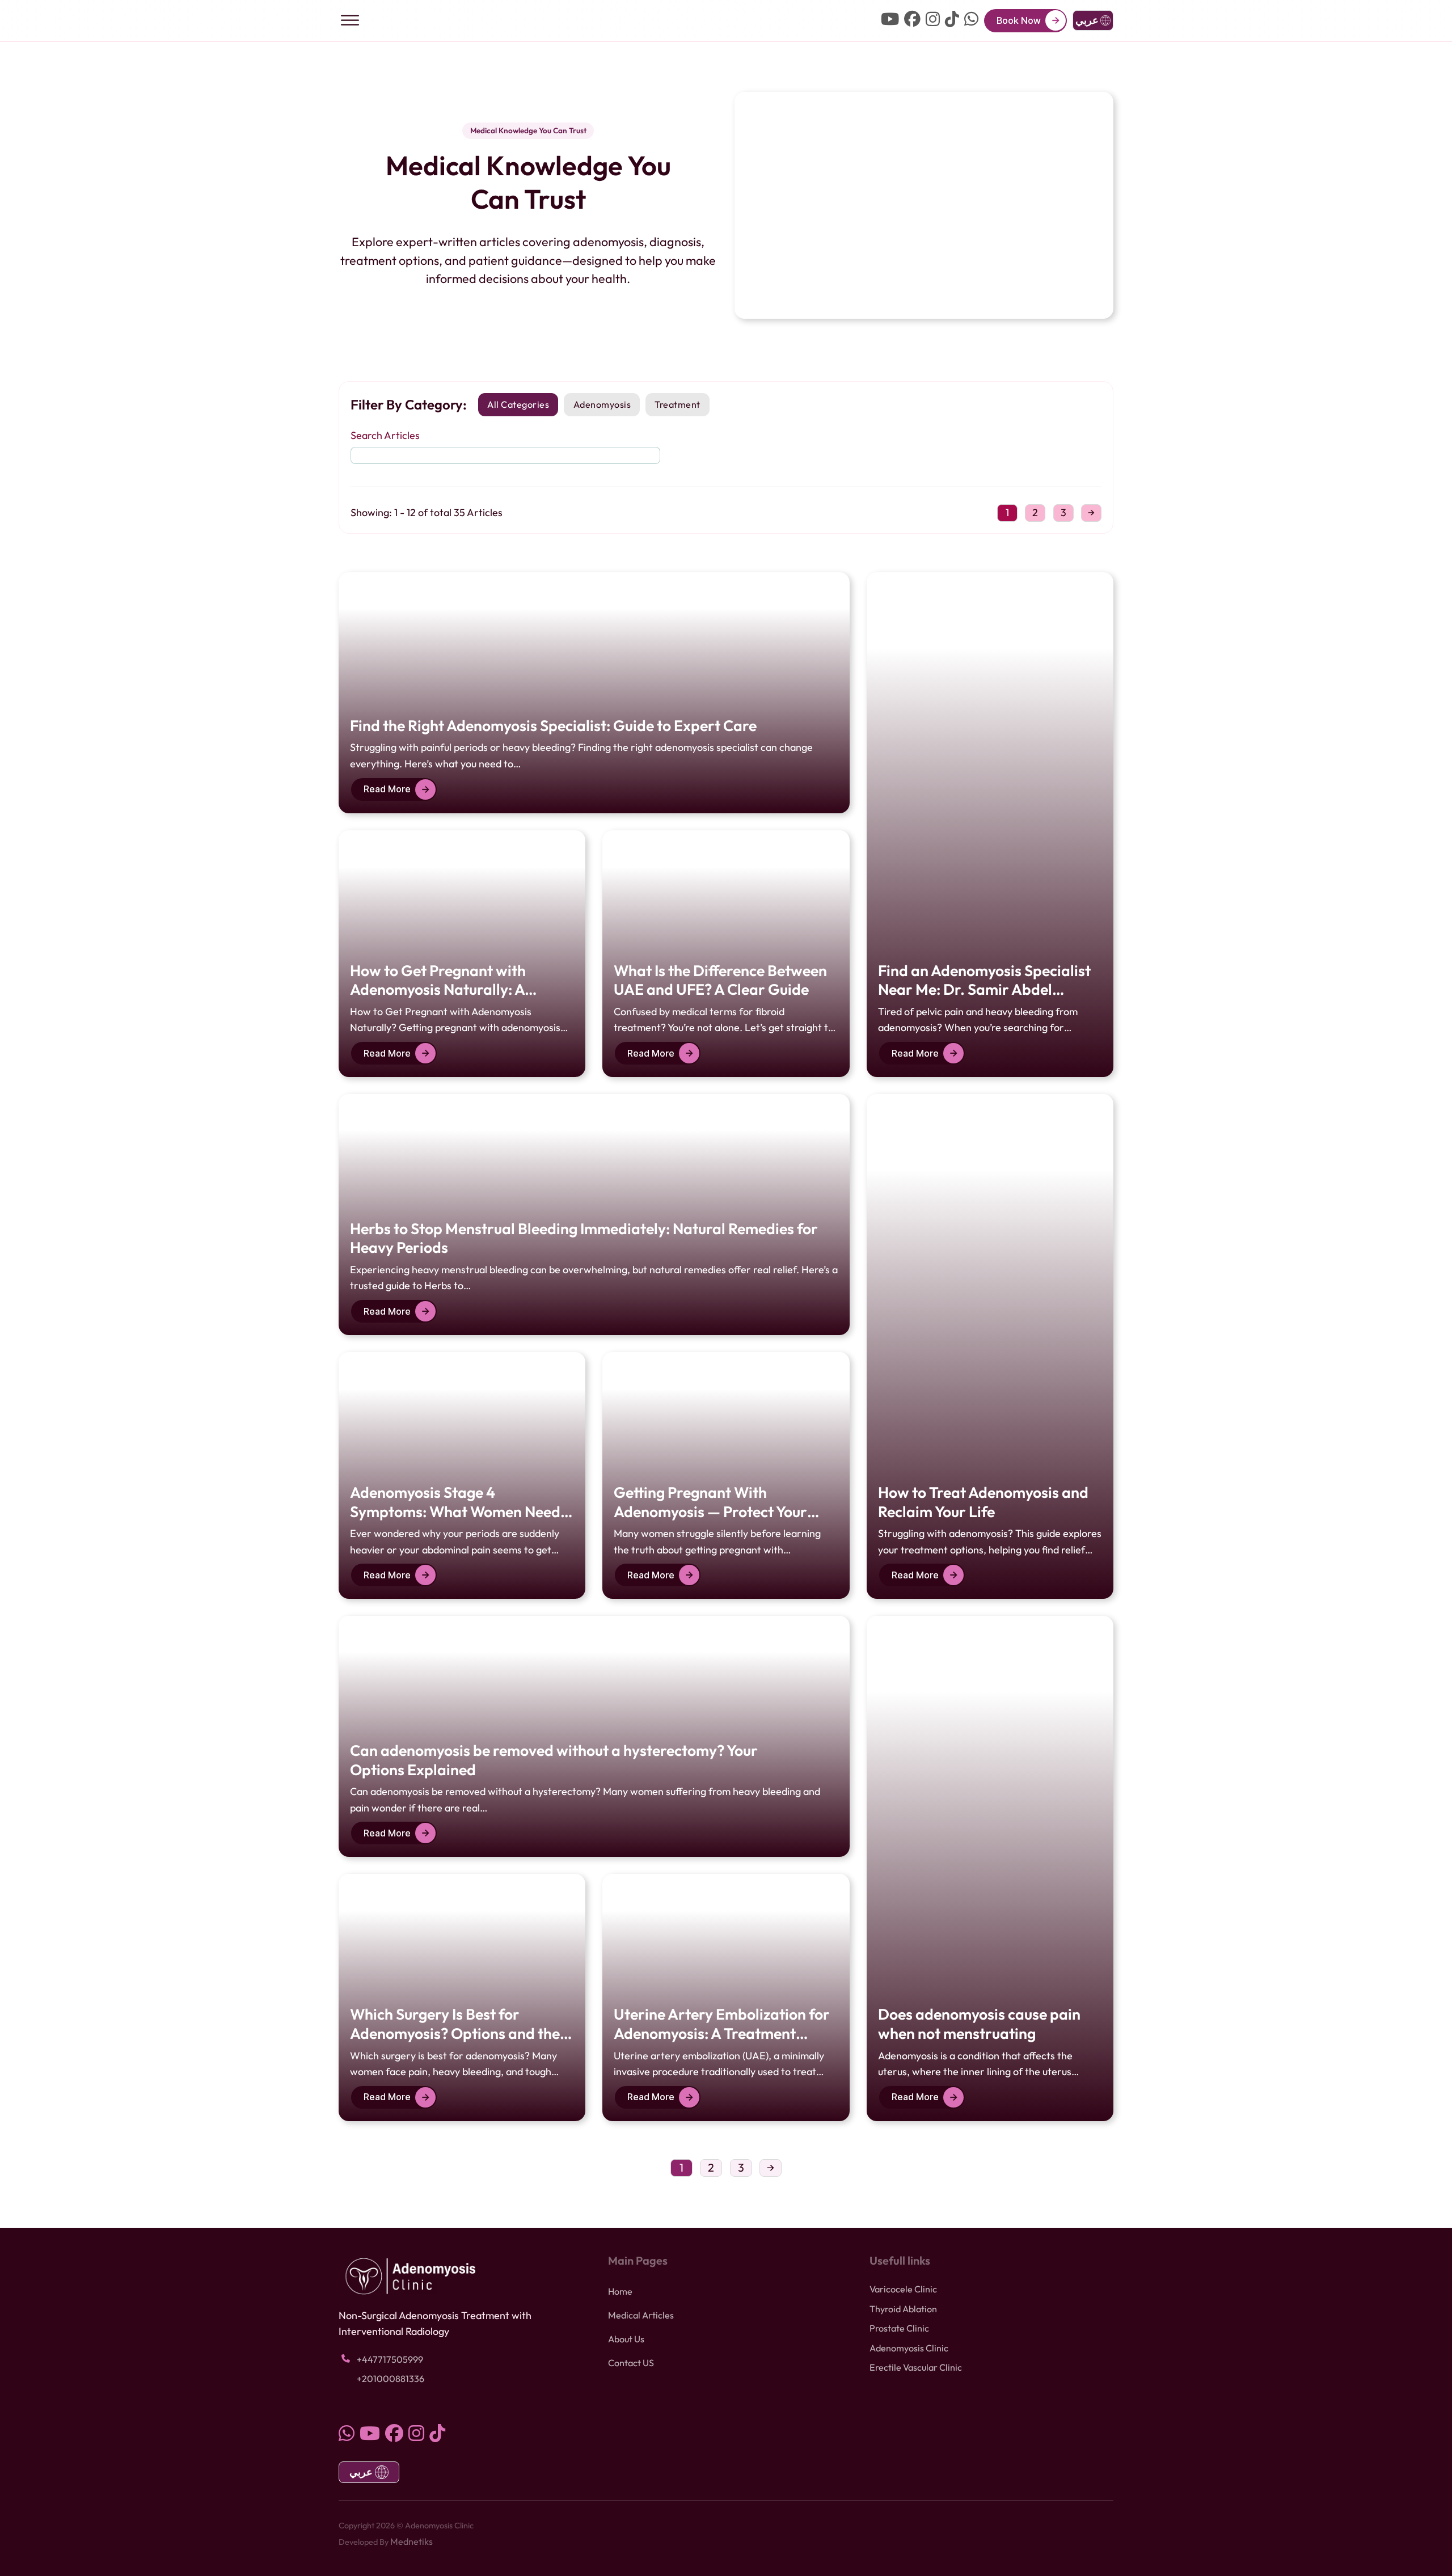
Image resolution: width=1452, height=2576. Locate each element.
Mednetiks (411, 2541)
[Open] (350, 20)
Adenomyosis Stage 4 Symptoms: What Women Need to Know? (455, 1511)
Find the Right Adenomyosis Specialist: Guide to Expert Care (553, 725)
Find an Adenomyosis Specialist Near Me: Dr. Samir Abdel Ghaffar (984, 989)
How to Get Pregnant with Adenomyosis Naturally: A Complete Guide (438, 989)
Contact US (631, 2363)
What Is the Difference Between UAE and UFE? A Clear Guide (720, 980)
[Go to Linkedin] (971, 20)
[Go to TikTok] (952, 20)
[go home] (726, 21)
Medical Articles (641, 2315)
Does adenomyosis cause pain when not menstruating (979, 2024)
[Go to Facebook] (912, 20)
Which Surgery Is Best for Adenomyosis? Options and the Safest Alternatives (455, 2033)
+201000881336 (391, 2379)
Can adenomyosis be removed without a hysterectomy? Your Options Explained (554, 1760)
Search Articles (385, 435)
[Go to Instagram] (933, 20)
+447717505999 (390, 2359)
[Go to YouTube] (890, 20)
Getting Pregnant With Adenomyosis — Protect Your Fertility (710, 1511)
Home (620, 2291)
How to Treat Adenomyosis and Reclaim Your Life (983, 1502)
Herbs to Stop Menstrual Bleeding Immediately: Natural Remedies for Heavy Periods (584, 1238)
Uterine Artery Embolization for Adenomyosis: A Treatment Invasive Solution (722, 2033)
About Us (626, 2339)
